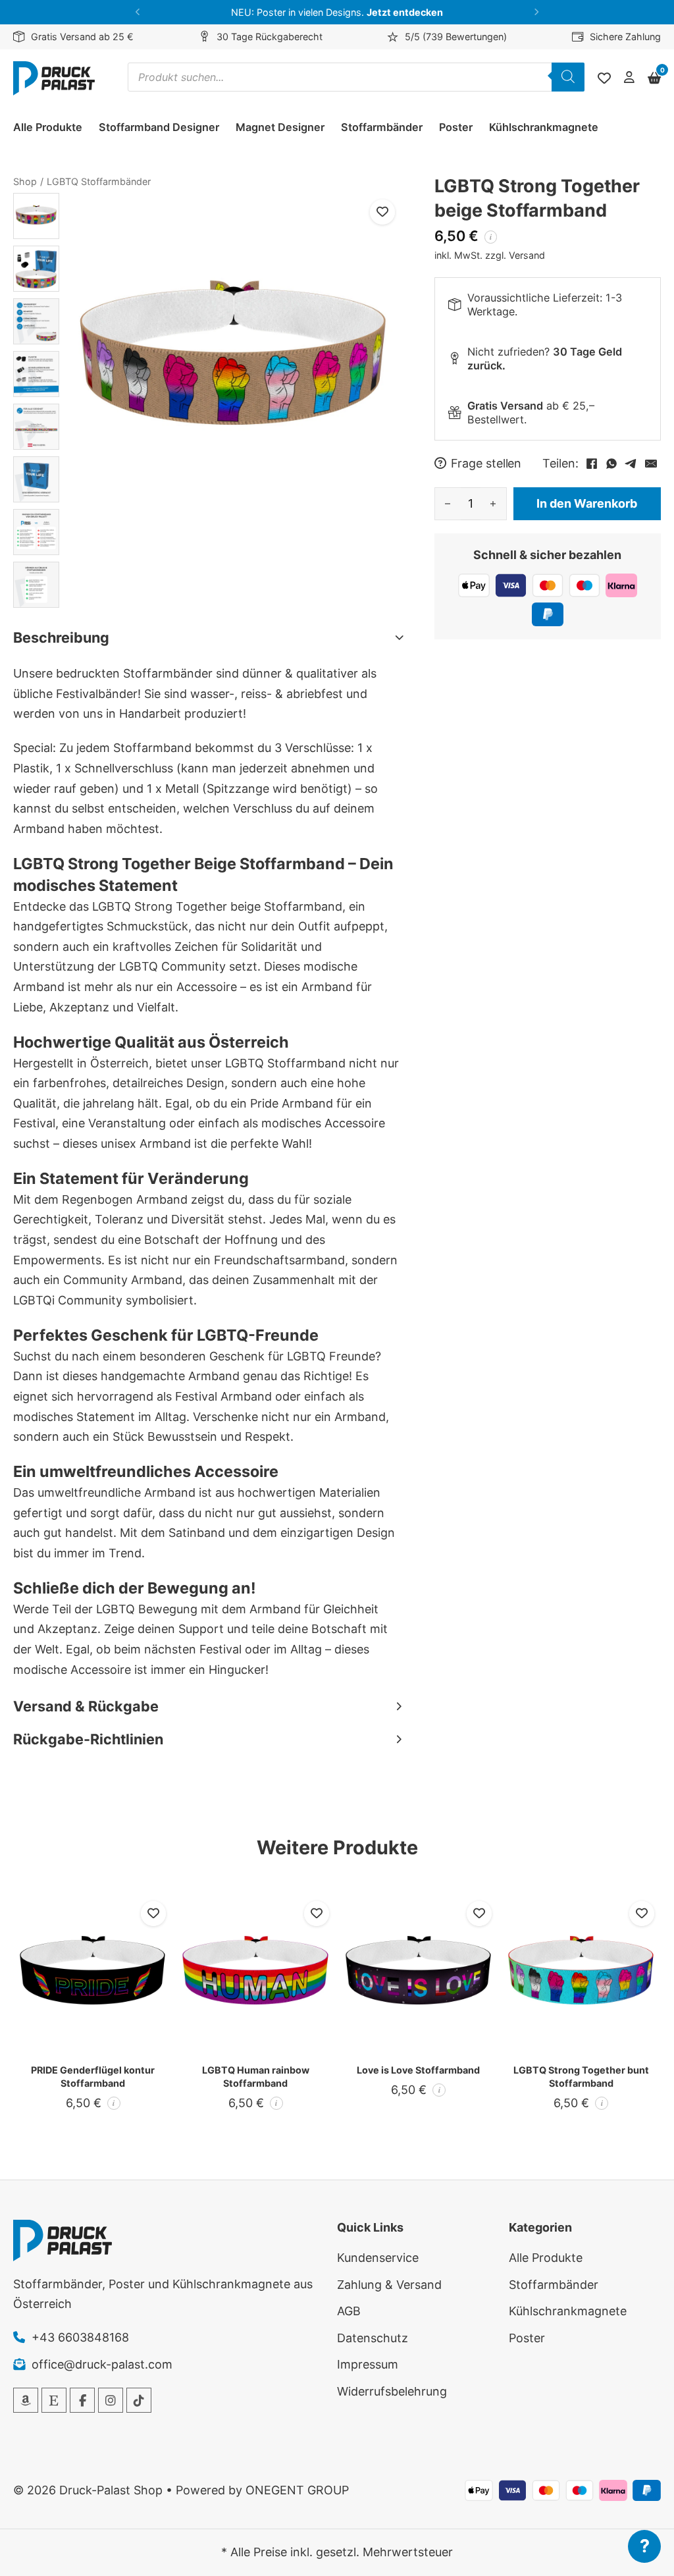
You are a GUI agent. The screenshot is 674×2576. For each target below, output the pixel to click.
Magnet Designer (280, 127)
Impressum (368, 2364)
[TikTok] (139, 2400)
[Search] (568, 77)
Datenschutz (373, 2338)
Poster (456, 127)
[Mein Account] (629, 78)
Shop (25, 181)
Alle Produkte (48, 127)
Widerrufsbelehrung (392, 2391)
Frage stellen (486, 464)
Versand (527, 255)
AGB (349, 2311)
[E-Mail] (651, 464)
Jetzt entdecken (405, 12)
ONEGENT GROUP (297, 2490)
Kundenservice (378, 2258)
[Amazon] (26, 2400)
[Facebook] (592, 464)
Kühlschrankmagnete (544, 127)
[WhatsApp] (611, 464)
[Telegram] (631, 464)
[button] (138, 12)
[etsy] (54, 2400)
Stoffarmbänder (382, 127)
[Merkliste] (604, 78)
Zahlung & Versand (389, 2285)
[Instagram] (111, 2400)
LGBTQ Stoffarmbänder (99, 181)
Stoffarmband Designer (159, 127)
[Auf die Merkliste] (382, 212)
